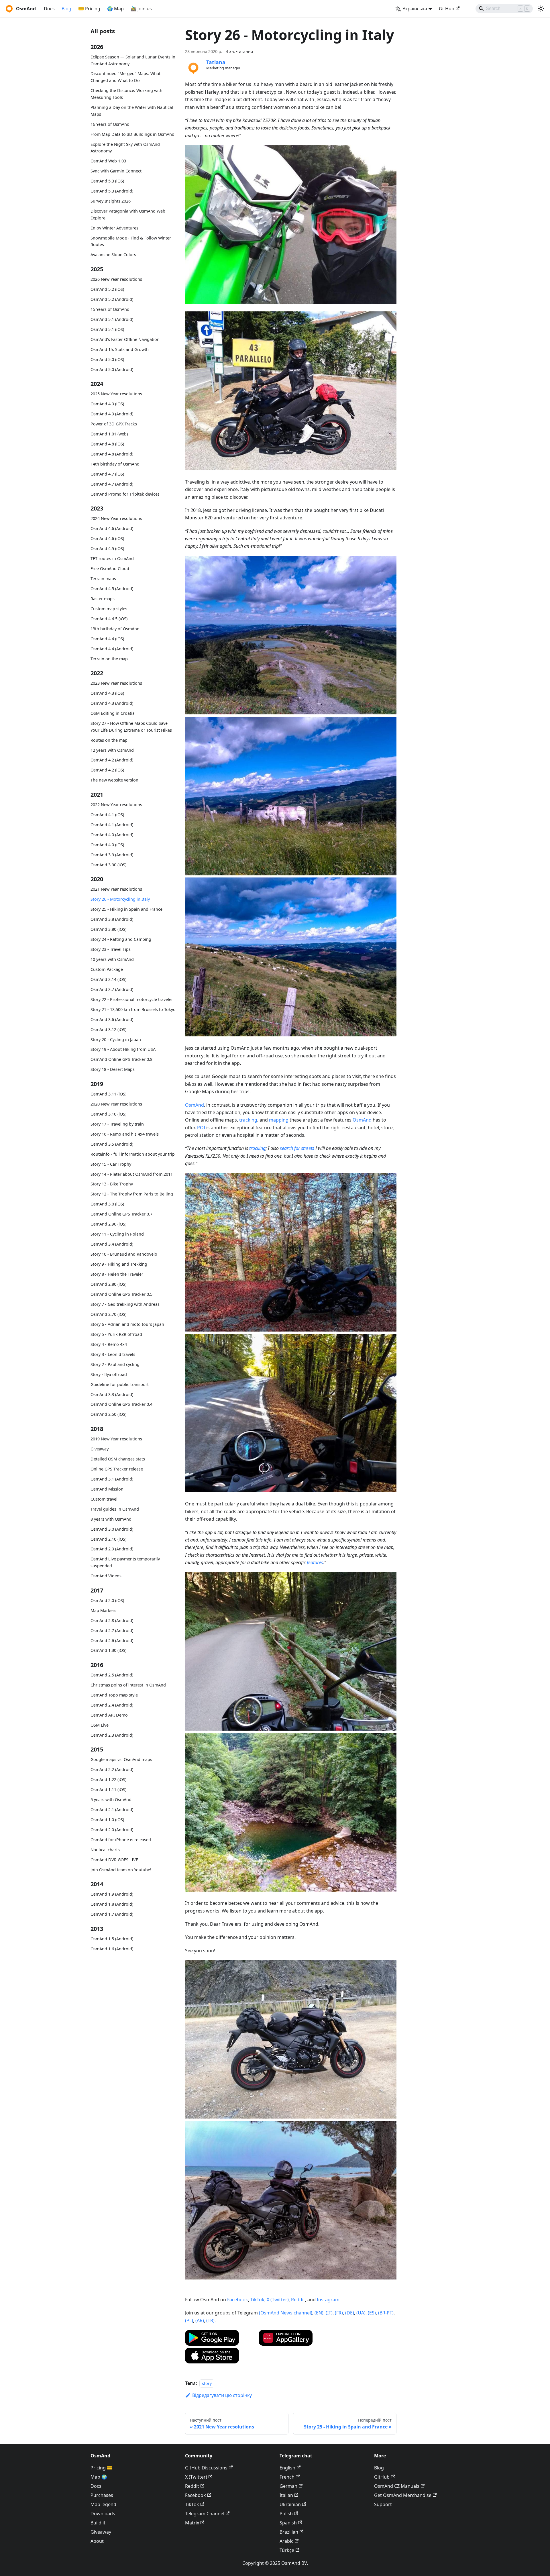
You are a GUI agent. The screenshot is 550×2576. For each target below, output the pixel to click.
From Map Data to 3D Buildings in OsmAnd (132, 134)
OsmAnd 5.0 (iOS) (107, 359)
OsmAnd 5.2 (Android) (112, 299)
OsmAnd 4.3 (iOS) (107, 693)
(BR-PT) (386, 2313)
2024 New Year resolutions (116, 518)
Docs (49, 9)
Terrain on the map (109, 659)
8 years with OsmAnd (111, 1519)
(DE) (350, 2313)
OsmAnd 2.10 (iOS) (108, 1539)
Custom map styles (109, 609)
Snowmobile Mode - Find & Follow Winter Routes (131, 241)
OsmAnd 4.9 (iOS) (107, 404)
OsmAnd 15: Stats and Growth (120, 349)
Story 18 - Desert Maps (113, 1069)
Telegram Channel (205, 2514)
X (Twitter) (278, 2300)
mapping (279, 1120)
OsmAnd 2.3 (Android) (112, 1735)
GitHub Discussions (206, 2468)
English (287, 2468)
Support (383, 2504)
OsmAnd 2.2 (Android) (112, 1769)
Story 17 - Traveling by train (117, 1124)
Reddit (298, 2300)
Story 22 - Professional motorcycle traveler (132, 999)
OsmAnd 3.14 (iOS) (108, 979)
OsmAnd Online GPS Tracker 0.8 (121, 1059)
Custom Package (107, 969)
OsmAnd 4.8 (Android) (112, 454)
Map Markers (103, 1610)
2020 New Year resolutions (116, 1104)
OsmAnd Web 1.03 (108, 161)
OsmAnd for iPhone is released (121, 1840)
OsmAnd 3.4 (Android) (112, 1244)
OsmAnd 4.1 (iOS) (107, 815)
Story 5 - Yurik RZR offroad (116, 1334)
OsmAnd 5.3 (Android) (112, 191)
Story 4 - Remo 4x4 (109, 1344)
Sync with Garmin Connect (116, 171)
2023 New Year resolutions (116, 683)
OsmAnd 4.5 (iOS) (107, 548)
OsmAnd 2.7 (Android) (112, 1630)
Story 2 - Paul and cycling (115, 1364)
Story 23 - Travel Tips (111, 949)
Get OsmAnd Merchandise (403, 2495)
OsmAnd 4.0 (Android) (112, 835)
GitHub (447, 9)
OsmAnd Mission (107, 1489)
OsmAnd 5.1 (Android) (112, 319)
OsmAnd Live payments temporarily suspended (125, 1562)
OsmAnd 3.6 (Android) (112, 1019)
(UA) (361, 2313)
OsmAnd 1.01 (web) (109, 434)
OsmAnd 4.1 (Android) (112, 825)
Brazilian (289, 2532)
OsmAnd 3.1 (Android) (112, 1479)
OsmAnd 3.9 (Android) (112, 855)
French (287, 2477)
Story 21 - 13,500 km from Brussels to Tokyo (133, 1009)
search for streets (297, 1148)
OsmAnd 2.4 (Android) (112, 1705)
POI (201, 1128)
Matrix (192, 2523)
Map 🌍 (99, 2477)
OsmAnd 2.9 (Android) (112, 1549)
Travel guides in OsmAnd (115, 1509)
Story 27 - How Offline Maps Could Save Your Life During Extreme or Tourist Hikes (131, 727)
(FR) (339, 2313)
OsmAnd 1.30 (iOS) (108, 1650)
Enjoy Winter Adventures (114, 228)
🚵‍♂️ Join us (141, 9)
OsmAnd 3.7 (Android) (112, 989)
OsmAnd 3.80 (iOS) (108, 929)
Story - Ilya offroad (109, 1374)
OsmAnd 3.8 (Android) (112, 919)
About (97, 2541)
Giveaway (100, 1449)
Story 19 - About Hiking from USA (123, 1049)
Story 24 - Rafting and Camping (121, 939)
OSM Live (100, 1725)
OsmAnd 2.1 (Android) (112, 1810)
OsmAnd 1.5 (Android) (112, 1939)
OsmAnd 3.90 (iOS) (108, 865)
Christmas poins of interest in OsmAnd (128, 1685)
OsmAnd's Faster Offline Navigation (125, 339)
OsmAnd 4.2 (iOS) (107, 770)
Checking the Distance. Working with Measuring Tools (126, 94)
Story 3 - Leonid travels (113, 1354)
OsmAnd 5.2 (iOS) (107, 289)
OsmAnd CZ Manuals (397, 2486)
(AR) (200, 2320)
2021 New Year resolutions (116, 889)
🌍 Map (115, 9)
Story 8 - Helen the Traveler (117, 1274)
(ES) (372, 2313)
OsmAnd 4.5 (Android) (112, 589)
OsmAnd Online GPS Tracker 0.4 (121, 1404)
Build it (98, 2523)
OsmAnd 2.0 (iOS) (107, 1600)
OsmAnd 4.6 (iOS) (107, 538)
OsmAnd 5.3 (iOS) (107, 181)
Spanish (288, 2523)
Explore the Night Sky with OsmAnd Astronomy (125, 148)
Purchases (102, 2495)
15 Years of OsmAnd (110, 309)
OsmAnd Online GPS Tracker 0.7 (121, 1214)
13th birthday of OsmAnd (115, 629)
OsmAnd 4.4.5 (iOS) (109, 619)
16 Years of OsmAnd (110, 124)
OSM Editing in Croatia (113, 713)
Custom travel (104, 1499)
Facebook (238, 2300)
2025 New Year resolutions (116, 394)
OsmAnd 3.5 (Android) (112, 1144)
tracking (248, 1120)
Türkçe (287, 2550)
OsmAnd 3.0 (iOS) (107, 1204)
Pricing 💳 (102, 2468)
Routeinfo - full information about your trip (133, 1154)
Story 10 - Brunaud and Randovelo (124, 1254)
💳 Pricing (89, 9)
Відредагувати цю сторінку (222, 2395)
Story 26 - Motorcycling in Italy (120, 899)
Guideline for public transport (120, 1384)
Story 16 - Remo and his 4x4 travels (125, 1134)
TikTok (257, 2300)
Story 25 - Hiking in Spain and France (126, 909)
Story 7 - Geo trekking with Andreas (125, 1304)
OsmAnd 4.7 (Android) (112, 484)
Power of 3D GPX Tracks (114, 424)
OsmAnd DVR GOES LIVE (114, 1860)
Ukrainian (290, 2504)
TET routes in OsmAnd (112, 558)
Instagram (328, 2300)
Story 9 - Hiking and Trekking (119, 1264)
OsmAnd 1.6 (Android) (112, 1949)
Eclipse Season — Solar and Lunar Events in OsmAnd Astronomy (133, 60)
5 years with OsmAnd (111, 1800)
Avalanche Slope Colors (113, 255)
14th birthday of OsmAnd (115, 464)
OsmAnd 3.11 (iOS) (108, 1094)
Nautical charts (105, 1850)
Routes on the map (109, 740)
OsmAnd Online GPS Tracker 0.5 (121, 1294)
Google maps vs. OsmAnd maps (121, 1759)
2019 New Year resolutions (116, 1439)
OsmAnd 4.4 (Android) (112, 649)
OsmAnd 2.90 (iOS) (108, 1224)
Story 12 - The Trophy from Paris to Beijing (132, 1194)
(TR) (210, 2320)
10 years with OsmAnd (112, 959)
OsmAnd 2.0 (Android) (112, 1830)
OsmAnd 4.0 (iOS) (107, 845)
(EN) (319, 2313)
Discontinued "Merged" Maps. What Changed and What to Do (125, 77)
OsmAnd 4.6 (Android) (112, 528)
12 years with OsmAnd (112, 750)
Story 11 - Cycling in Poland (117, 1234)
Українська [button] (415, 9)
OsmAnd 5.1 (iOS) (107, 329)
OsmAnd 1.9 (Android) (112, 1894)
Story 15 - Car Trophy (111, 1164)
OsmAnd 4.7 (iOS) (107, 474)
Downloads (103, 2514)
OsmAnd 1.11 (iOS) (108, 1789)
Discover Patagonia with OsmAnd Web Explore (128, 214)
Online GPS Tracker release (117, 1469)
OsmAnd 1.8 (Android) (112, 1904)
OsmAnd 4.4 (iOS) (107, 639)
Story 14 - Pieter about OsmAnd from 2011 (132, 1174)
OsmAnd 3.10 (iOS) (108, 1114)
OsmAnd (195, 1105)
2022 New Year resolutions (116, 805)
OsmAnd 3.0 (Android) (112, 1529)
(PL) (189, 2320)
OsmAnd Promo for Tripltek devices (125, 494)
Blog (66, 9)
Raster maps (103, 599)
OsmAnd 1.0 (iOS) (107, 1820)
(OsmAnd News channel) (286, 2313)
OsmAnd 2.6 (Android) (112, 1641)
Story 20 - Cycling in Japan (116, 1039)
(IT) (329, 2313)
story (207, 2383)
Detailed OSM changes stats (118, 1459)
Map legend (103, 2504)
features (315, 1562)
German (288, 2486)
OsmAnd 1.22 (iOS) (108, 1779)
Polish (286, 2514)
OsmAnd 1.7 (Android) (112, 1914)
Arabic (286, 2541)
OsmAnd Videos (106, 1576)
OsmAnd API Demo (109, 1715)
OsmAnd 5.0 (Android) (112, 369)
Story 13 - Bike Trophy (112, 1184)
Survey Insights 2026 (111, 201)
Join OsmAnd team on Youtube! (121, 1870)
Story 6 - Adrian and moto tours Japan (127, 1324)
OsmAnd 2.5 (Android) (112, 1675)
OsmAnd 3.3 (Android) (112, 1394)
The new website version (114, 780)
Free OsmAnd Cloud (110, 569)
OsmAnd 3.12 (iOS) (108, 1029)
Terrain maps (103, 579)
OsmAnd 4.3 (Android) (112, 703)
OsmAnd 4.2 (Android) (112, 760)
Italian (286, 2495)
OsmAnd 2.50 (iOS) (108, 1414)
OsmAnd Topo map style (114, 1695)
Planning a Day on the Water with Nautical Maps (132, 111)
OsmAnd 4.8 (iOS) (107, 444)
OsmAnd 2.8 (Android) (112, 1620)
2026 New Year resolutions (116, 279)
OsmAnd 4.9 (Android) (112, 414)
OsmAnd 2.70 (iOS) (108, 1314)
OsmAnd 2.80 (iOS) (108, 1284)
